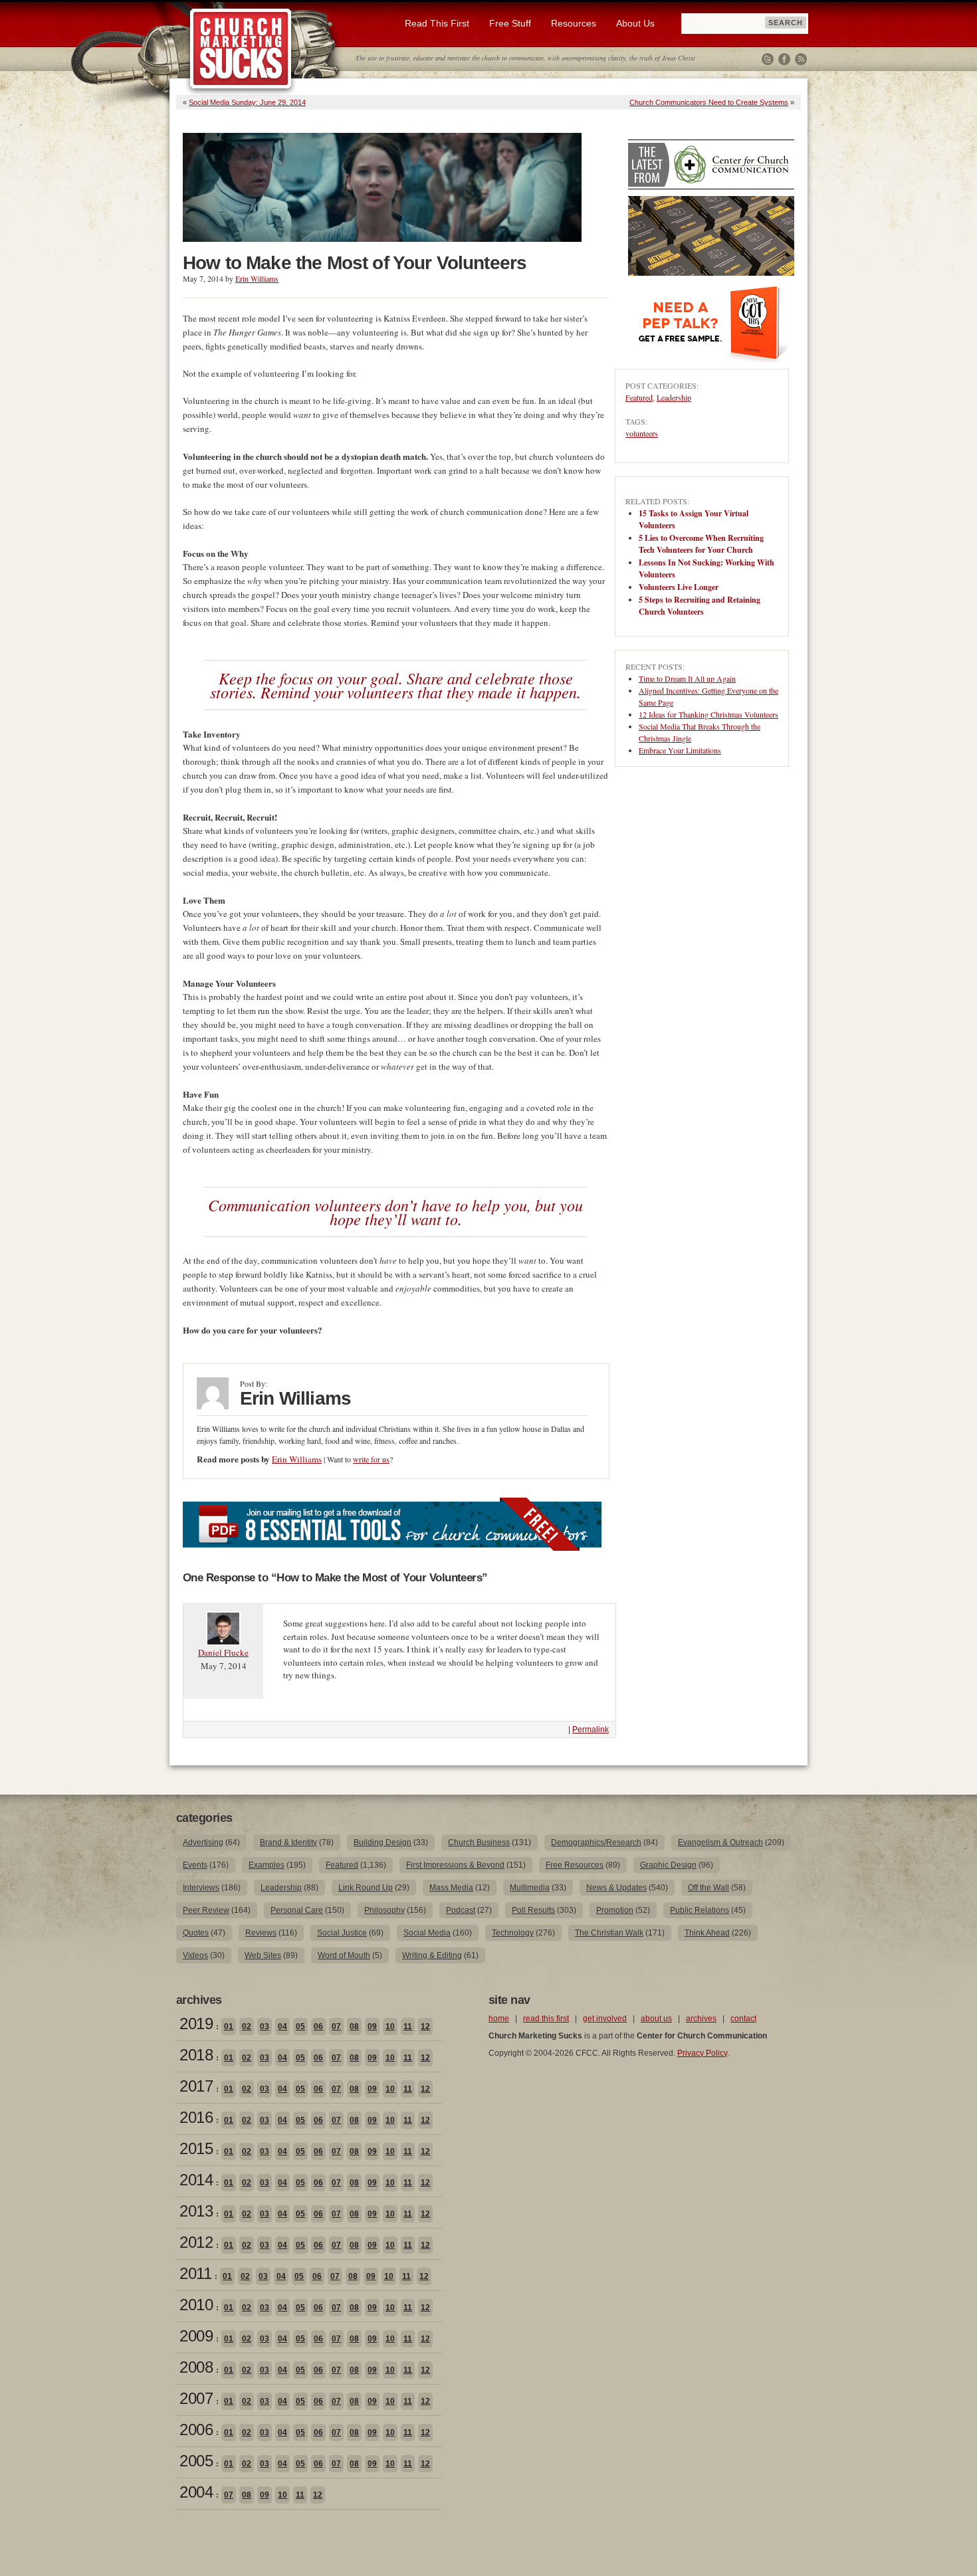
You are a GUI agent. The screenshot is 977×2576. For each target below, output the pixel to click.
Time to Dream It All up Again (687, 678)
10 (390, 2027)
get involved (605, 2019)
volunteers (642, 433)
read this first (546, 2019)
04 (282, 2027)
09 (372, 2027)
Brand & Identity (288, 1842)
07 (336, 2027)
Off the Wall (708, 1888)
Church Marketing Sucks (241, 49)
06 (318, 2027)
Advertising (203, 1842)
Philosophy (384, 1910)
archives (701, 2019)
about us (656, 2019)
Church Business (479, 1842)
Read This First (437, 23)
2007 (196, 2398)
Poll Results (533, 1910)
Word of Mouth (344, 1955)
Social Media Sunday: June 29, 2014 (247, 102)
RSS (801, 59)
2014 (196, 2180)
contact (743, 2019)
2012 (196, 2242)
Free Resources (575, 1865)
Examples (267, 1865)
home (499, 2019)
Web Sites (263, 1955)
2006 (196, 2429)
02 (247, 2027)
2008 (196, 2367)
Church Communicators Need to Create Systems (709, 102)
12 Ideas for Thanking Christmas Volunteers (708, 714)
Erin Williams (257, 278)
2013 (196, 2211)
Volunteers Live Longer (679, 587)
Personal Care (297, 1910)
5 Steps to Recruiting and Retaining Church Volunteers (700, 606)
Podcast (461, 1910)
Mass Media (451, 1888)
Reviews (261, 1933)
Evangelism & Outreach (720, 1842)
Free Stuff (510, 23)
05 (300, 2027)
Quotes (196, 1933)
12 (425, 2027)
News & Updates (616, 1888)
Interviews (201, 1888)
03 (265, 2027)
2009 (196, 2336)
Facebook (784, 59)
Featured (639, 397)
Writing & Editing (432, 1955)
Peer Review (206, 1910)
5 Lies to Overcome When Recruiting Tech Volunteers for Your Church (701, 544)
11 (408, 2027)
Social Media (427, 1933)
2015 (196, 2148)
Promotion (615, 1910)
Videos (195, 1955)
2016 (196, 2117)
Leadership (674, 397)
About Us (635, 23)
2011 (195, 2273)
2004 (196, 2492)
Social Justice (342, 1933)
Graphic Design (668, 1865)
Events (195, 1865)
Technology (513, 1933)
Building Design (382, 1842)
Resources (574, 23)
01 (229, 2027)
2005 (196, 2461)
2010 (196, 2305)
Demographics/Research (596, 1842)
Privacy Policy (702, 2053)
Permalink (591, 1730)
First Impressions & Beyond (455, 1865)
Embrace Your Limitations (680, 750)
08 (354, 2027)
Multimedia (530, 1888)
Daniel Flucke (223, 1652)
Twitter (768, 59)
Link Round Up (366, 1888)
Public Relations (700, 1910)
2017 (196, 2086)
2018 (196, 2055)
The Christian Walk (609, 1933)
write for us (371, 1459)
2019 (196, 2024)
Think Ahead (707, 1933)
